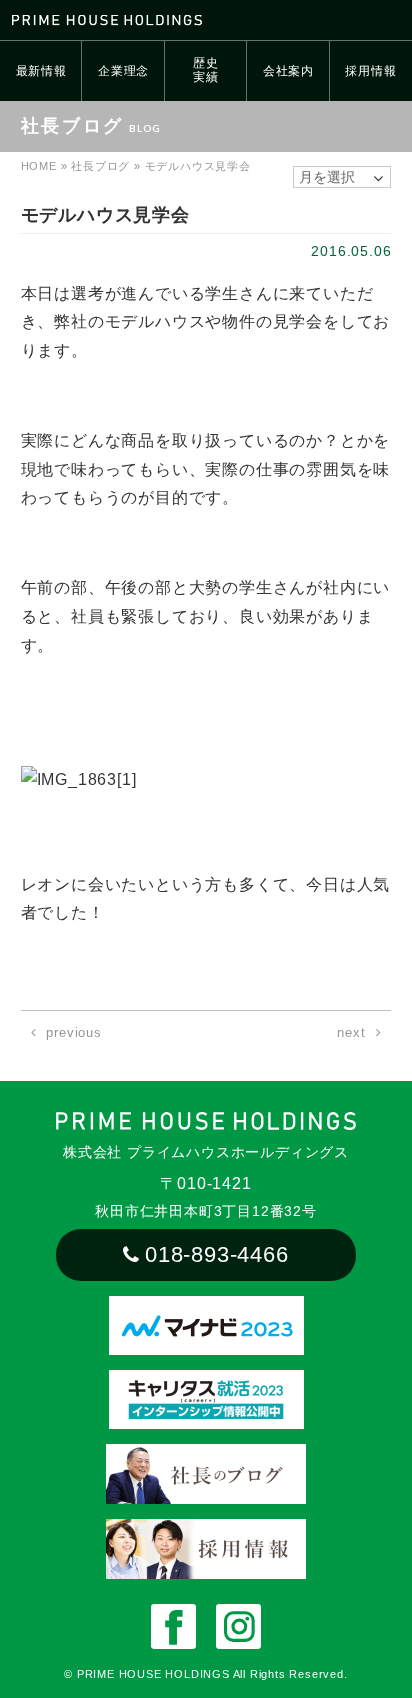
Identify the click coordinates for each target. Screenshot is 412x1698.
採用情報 (370, 71)
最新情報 (41, 71)
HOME (39, 166)
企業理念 (123, 71)
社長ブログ (100, 166)
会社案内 (288, 71)
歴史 (206, 70)
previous (73, 1032)
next (351, 1032)
